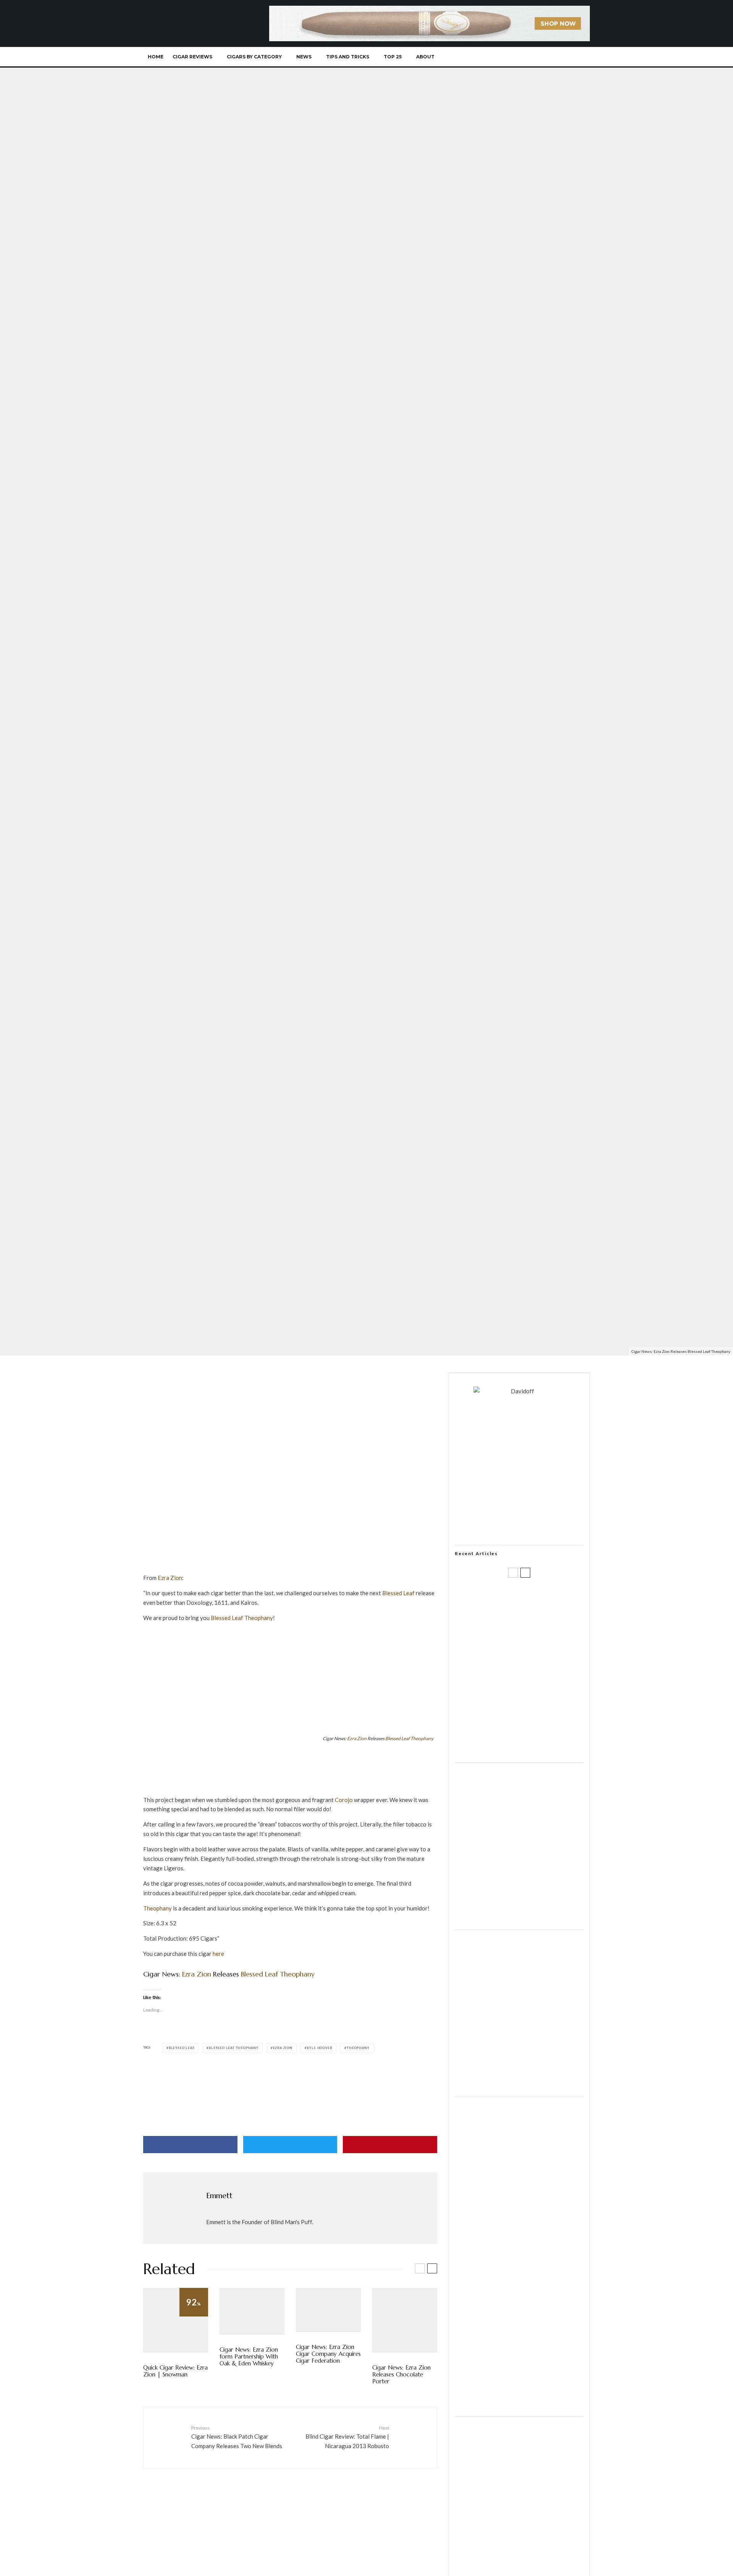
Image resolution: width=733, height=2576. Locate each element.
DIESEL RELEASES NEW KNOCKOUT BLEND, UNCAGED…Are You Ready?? (534, 1671)
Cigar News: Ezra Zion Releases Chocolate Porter (401, 2374)
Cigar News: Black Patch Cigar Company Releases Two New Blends (237, 2437)
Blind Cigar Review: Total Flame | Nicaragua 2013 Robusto (347, 2437)
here (218, 1954)
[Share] (190, 2145)
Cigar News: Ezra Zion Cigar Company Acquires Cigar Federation (328, 2354)
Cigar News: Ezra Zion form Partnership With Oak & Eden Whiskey (249, 2357)
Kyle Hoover (191, 1276)
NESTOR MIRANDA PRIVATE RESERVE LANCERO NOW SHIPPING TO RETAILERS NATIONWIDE (535, 1598)
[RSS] (556, 57)
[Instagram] (530, 57)
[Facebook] (505, 57)
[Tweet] (290, 2145)
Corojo (344, 1800)
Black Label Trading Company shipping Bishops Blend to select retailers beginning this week (529, 1744)
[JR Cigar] (519, 2086)
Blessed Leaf (398, 1593)
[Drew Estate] (290, 1790)
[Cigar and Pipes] (519, 2406)
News (304, 57)
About (425, 57)
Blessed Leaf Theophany (234, 2048)
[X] (518, 57)
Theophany (422, 1739)
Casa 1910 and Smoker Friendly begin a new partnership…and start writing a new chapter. (532, 1635)
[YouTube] (543, 57)
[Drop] (519, 1919)
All (146, 1276)
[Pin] (390, 2145)
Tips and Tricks (348, 57)
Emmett (164, 1340)
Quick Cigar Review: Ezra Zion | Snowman (175, 2371)
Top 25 (393, 57)
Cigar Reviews (192, 57)
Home (156, 57)
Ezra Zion (163, 1276)
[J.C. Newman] (290, 2075)
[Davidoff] (429, 10)
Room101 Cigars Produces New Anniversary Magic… (529, 1708)
